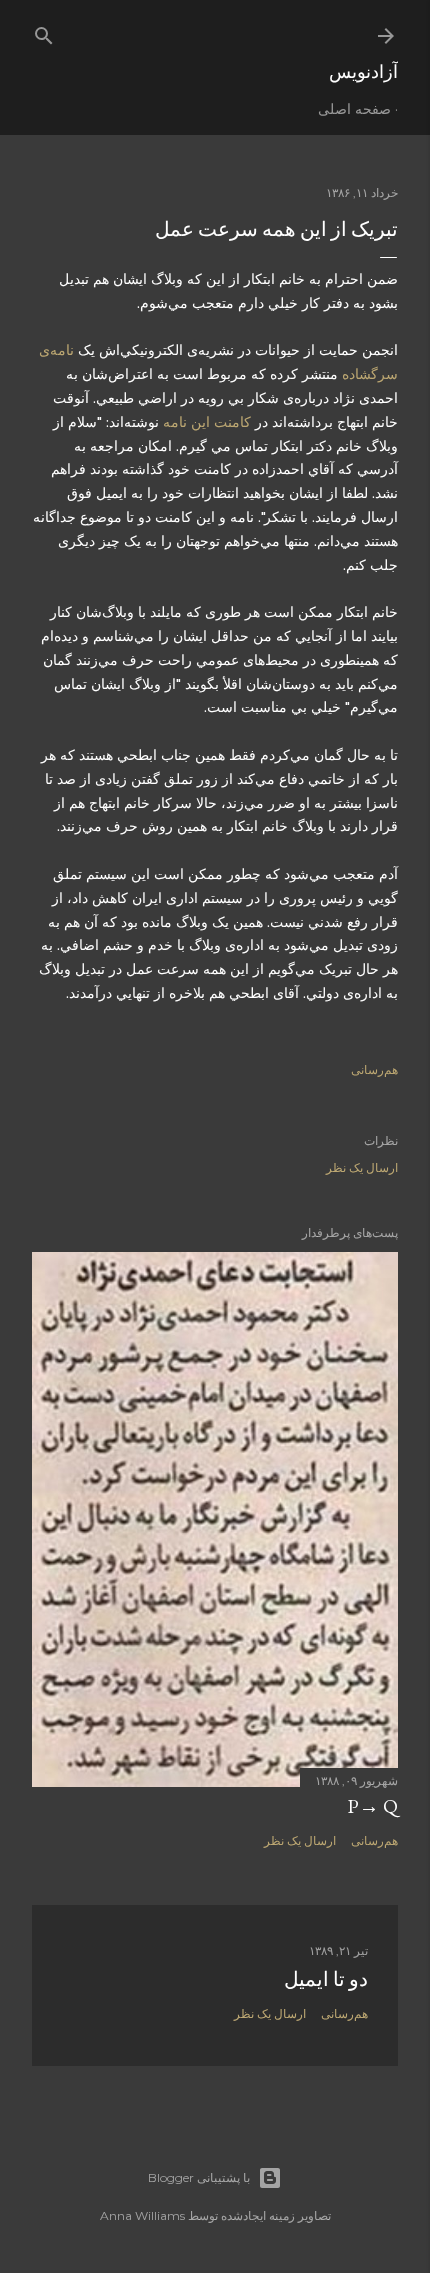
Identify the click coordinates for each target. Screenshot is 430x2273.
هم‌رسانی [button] (374, 1069)
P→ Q (372, 1806)
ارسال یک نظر (362, 1167)
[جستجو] (44, 31)
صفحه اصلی (354, 109)
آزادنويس (363, 71)
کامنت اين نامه (205, 422)
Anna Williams (142, 2215)
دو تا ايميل (326, 1979)
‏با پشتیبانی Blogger (199, 2177)
